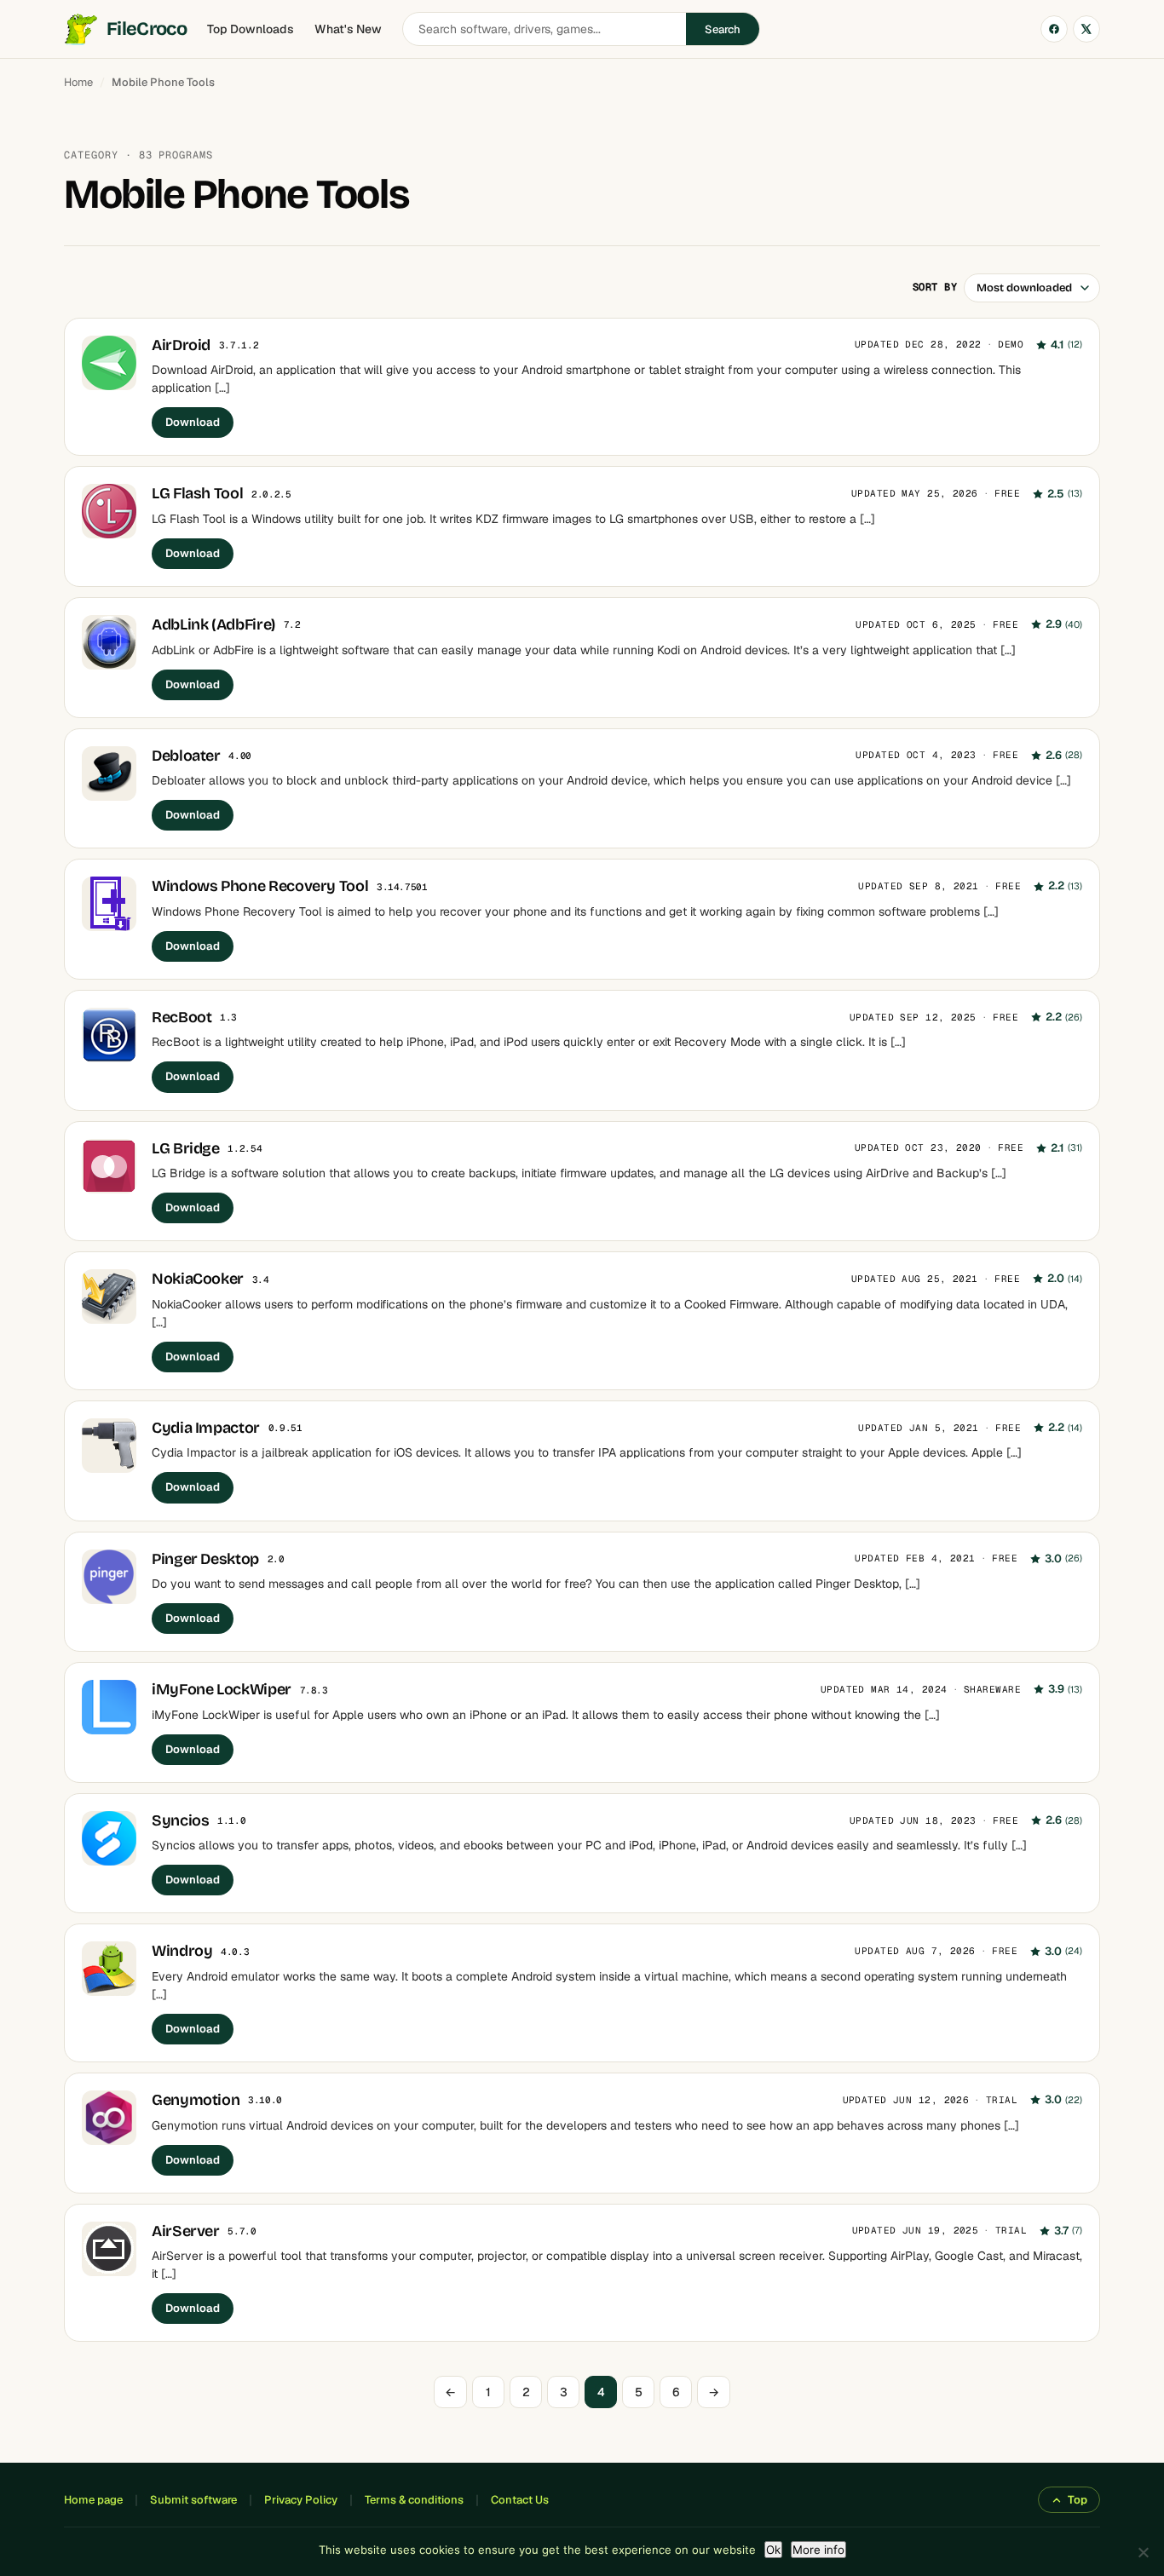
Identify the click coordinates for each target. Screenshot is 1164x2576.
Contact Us (520, 2500)
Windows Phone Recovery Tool (260, 886)
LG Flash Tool (197, 493)
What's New (348, 29)
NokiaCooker (198, 1279)
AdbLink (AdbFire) (213, 624)
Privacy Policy (301, 2500)
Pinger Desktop (205, 1559)
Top (1078, 2500)
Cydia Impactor (206, 1428)
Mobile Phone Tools (163, 82)
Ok (773, 2550)
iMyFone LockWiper (222, 1689)
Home (78, 82)
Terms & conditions (414, 2500)
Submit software (193, 2500)
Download (193, 422)
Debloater (186, 756)
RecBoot (182, 1017)
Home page (93, 2500)
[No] (1143, 2552)
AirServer (186, 2231)
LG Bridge (186, 1148)
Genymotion (196, 2100)
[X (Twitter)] (1086, 29)
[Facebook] (1054, 29)
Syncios (180, 1820)
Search (723, 29)
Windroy (182, 1951)
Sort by (935, 287)
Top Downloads (251, 29)
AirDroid (181, 345)
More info (818, 2550)
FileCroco (147, 29)
